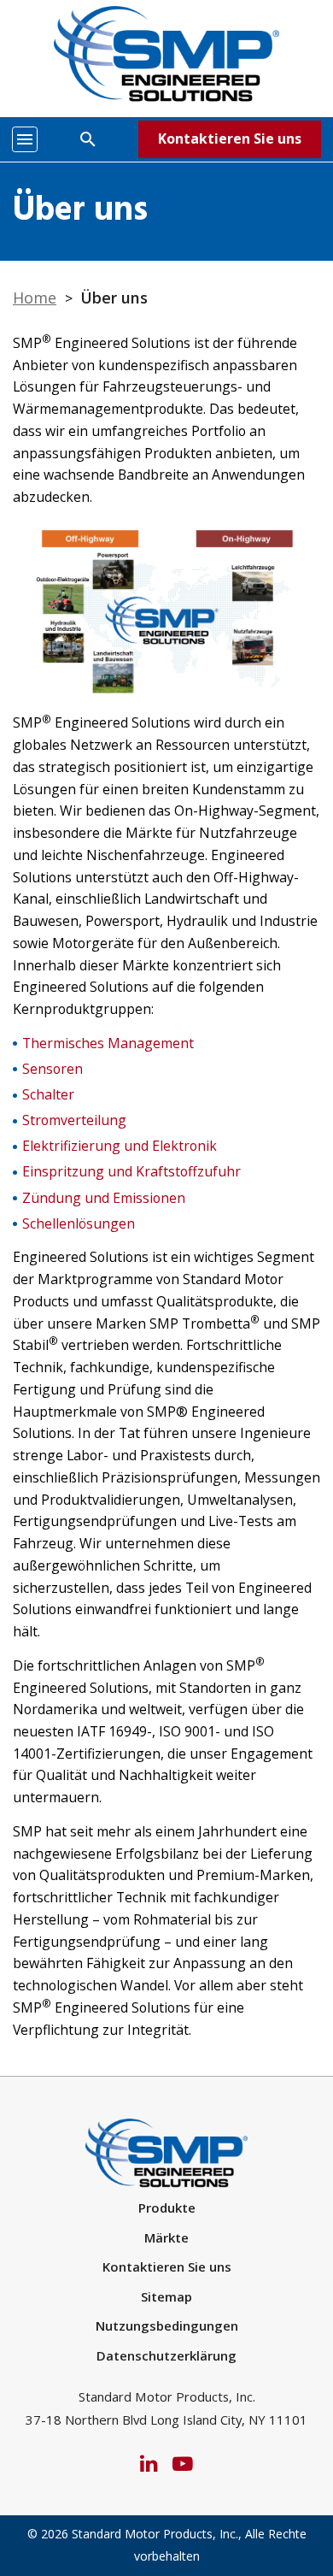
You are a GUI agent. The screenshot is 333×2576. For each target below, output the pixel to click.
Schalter (48, 1094)
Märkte (166, 2237)
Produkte (167, 2208)
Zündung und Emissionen (104, 1198)
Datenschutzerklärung (166, 2355)
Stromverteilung (74, 1120)
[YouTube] (183, 2462)
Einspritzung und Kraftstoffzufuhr (131, 1171)
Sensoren (53, 1069)
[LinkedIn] (149, 2462)
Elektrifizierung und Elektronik (120, 1146)
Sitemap (166, 2296)
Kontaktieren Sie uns (230, 139)
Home (35, 298)
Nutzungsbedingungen (167, 2325)
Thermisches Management (108, 1043)
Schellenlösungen (79, 1223)
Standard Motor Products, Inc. (155, 2534)
